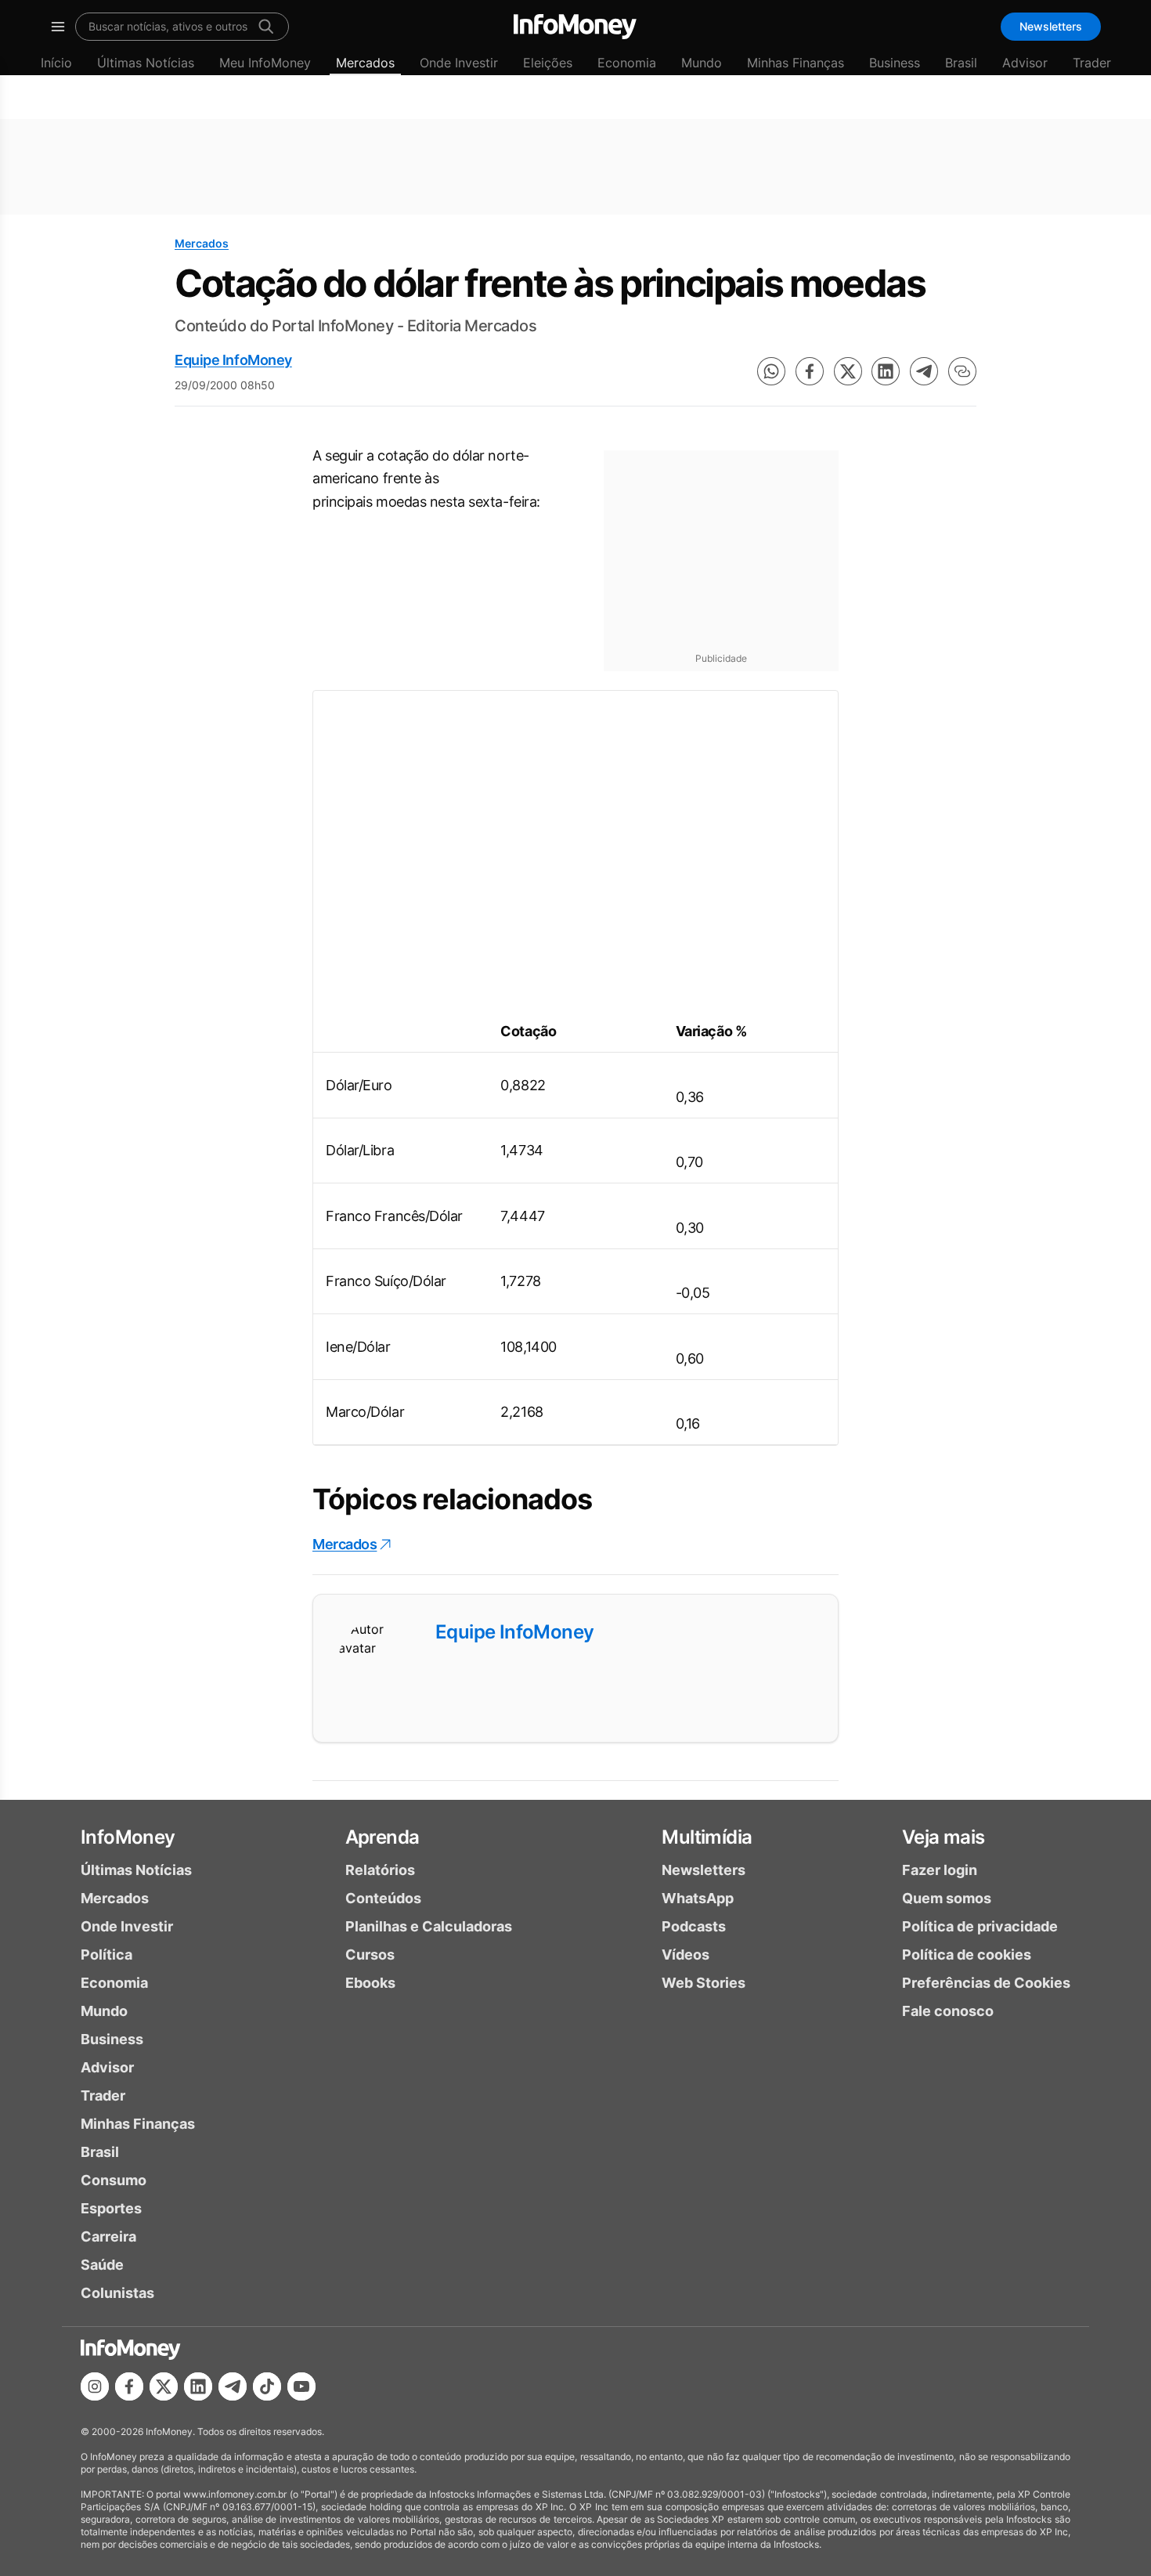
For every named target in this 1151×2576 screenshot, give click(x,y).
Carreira (108, 2236)
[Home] (575, 27)
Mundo (702, 63)
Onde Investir (459, 63)
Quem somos (947, 1898)
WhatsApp (698, 1898)
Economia (627, 63)
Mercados (365, 63)
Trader (1092, 63)
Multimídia (707, 1837)
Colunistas (117, 2293)
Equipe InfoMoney (233, 360)
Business (895, 63)
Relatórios (380, 1870)
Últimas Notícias (146, 63)
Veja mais (944, 1837)
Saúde (102, 2265)
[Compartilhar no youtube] (301, 2386)
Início (56, 63)
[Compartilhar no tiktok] (267, 2386)
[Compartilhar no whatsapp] (771, 371)
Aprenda (382, 1837)
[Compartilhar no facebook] (810, 371)
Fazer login (940, 1870)
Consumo (114, 2180)
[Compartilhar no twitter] (848, 371)
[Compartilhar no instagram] (95, 2386)
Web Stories (704, 1983)
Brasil (961, 63)
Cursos (370, 1955)
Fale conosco (948, 2011)
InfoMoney (128, 1837)
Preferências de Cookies (986, 1983)
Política (106, 1955)
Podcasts (694, 1926)
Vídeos (686, 1955)
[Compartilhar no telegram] (924, 371)
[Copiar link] (962, 371)
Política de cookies (967, 1955)
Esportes (111, 2208)
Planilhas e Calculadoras (429, 1926)
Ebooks (370, 1983)
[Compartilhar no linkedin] (886, 371)
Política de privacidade (980, 1926)
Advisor (1025, 63)
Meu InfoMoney (265, 63)
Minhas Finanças (796, 63)
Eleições (548, 63)
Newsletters (1051, 26)
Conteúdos (383, 1898)
